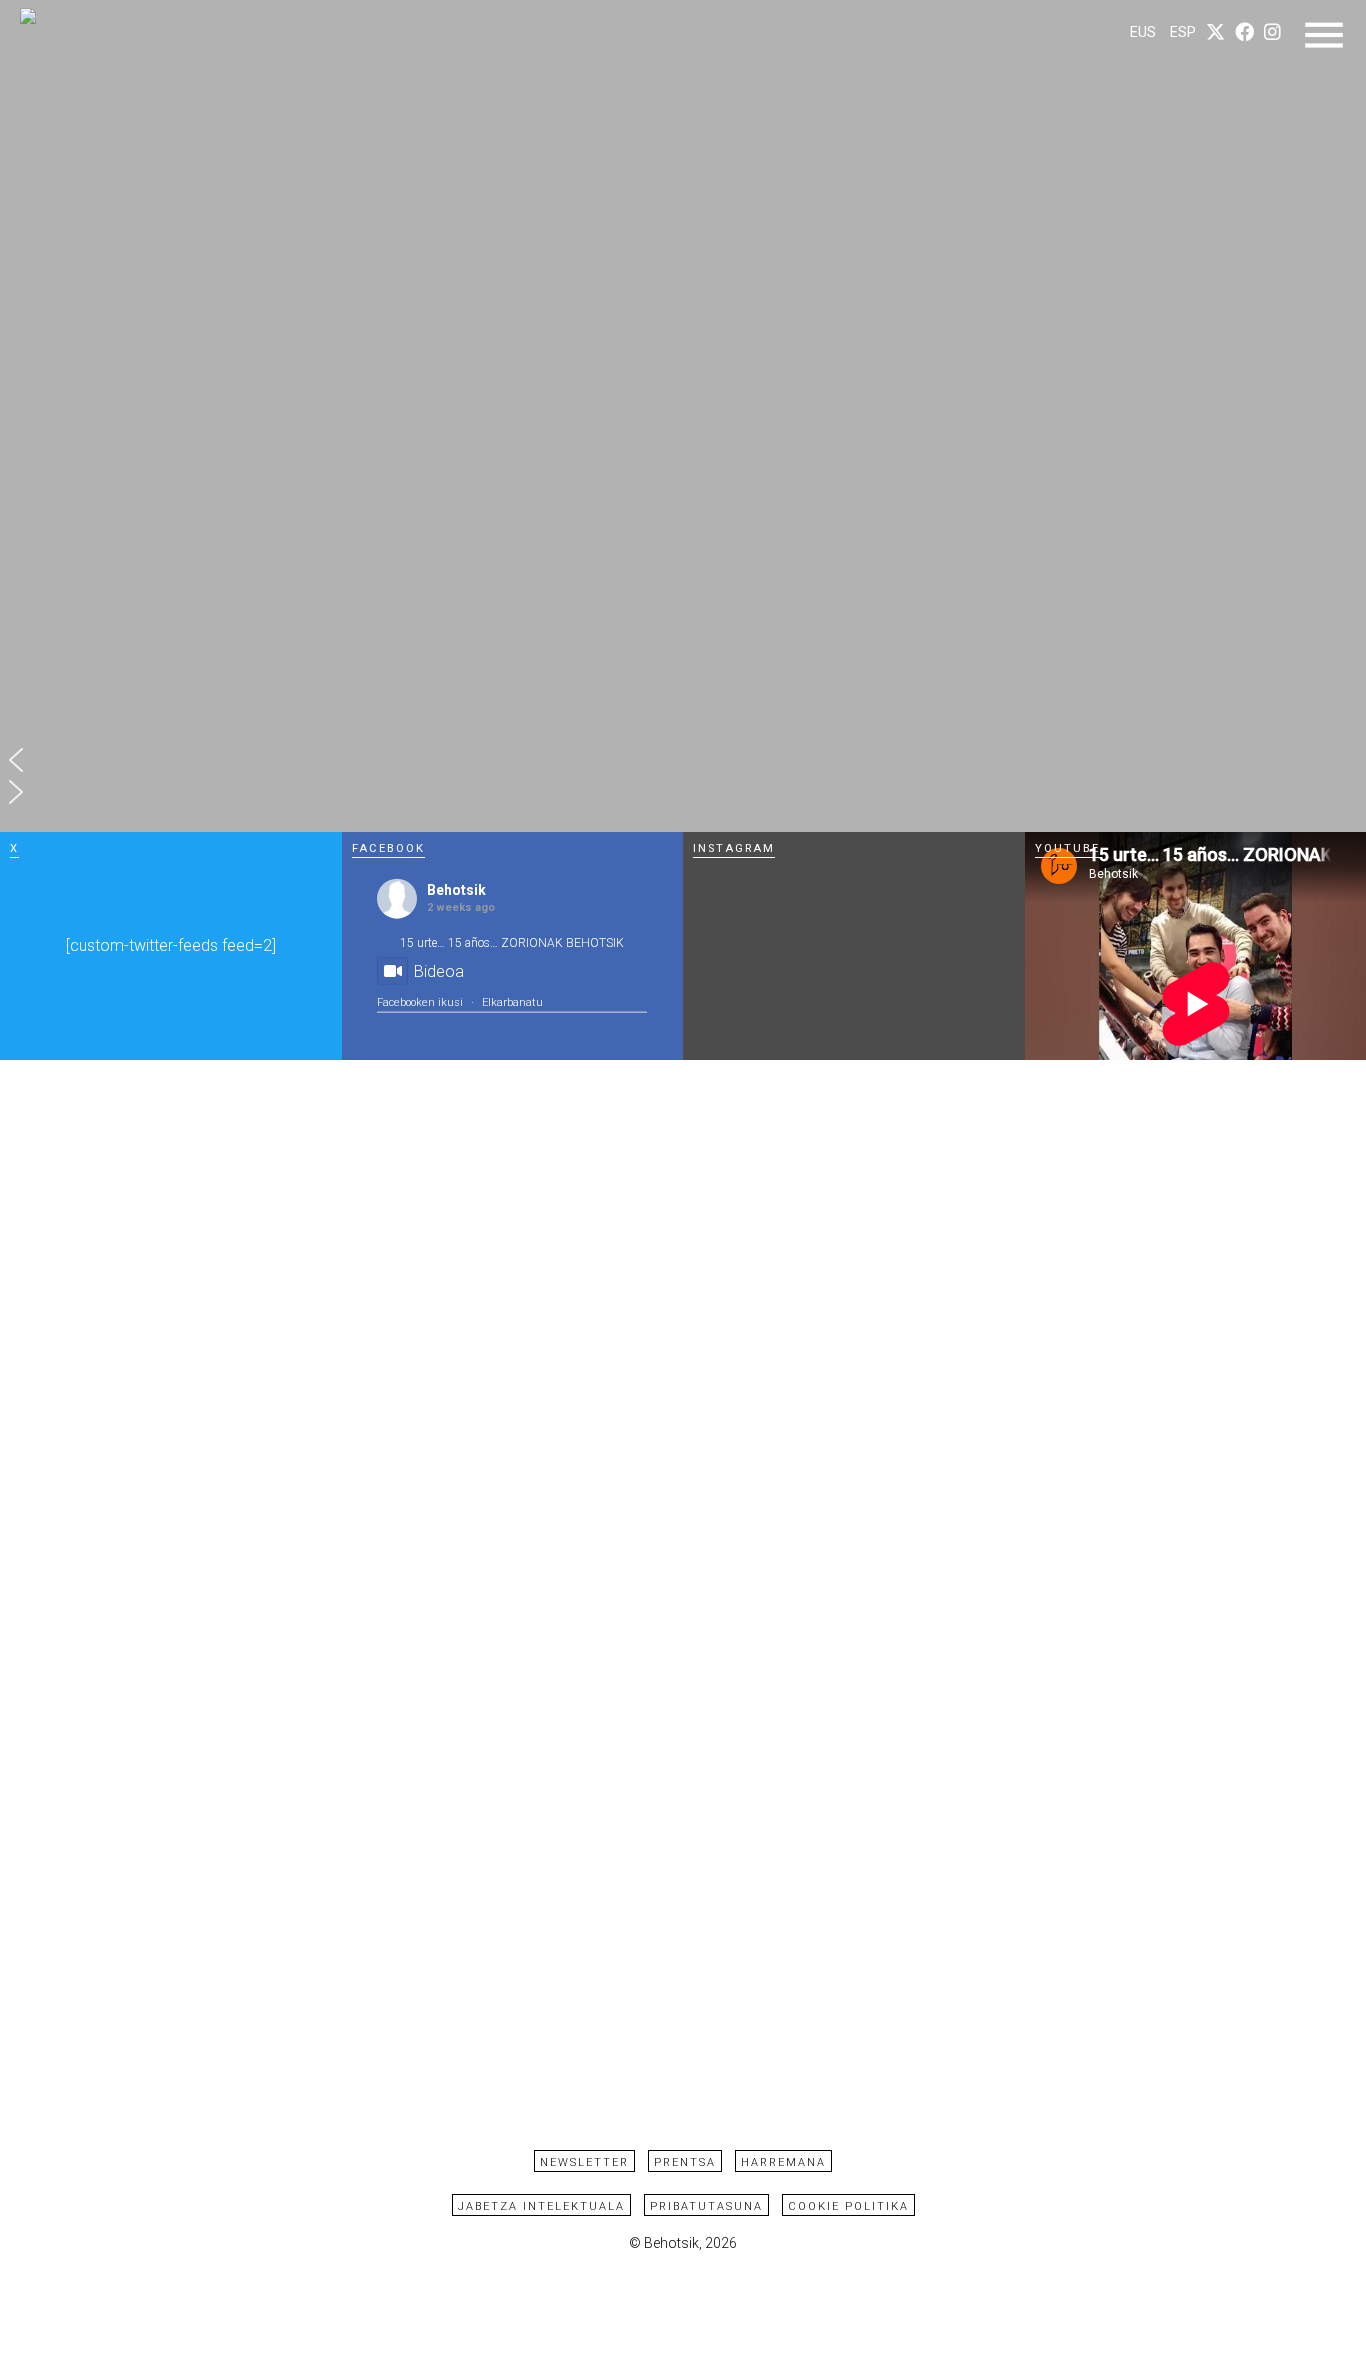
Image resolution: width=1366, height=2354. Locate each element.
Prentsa (685, 2162)
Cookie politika (848, 2206)
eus (1143, 32)
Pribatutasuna (706, 2206)
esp (1183, 32)
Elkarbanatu (512, 1002)
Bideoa (439, 971)
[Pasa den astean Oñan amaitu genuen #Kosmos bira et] (939, 901)
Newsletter (584, 2162)
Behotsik (456, 890)
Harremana (783, 2162)
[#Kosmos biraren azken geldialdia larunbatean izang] (768, 1015)
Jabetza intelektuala (541, 2206)
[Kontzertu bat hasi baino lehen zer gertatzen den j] (939, 1015)
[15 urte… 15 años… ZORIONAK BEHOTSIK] (768, 901)
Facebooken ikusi (420, 1002)
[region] (683, 416)
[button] (683, 760)
